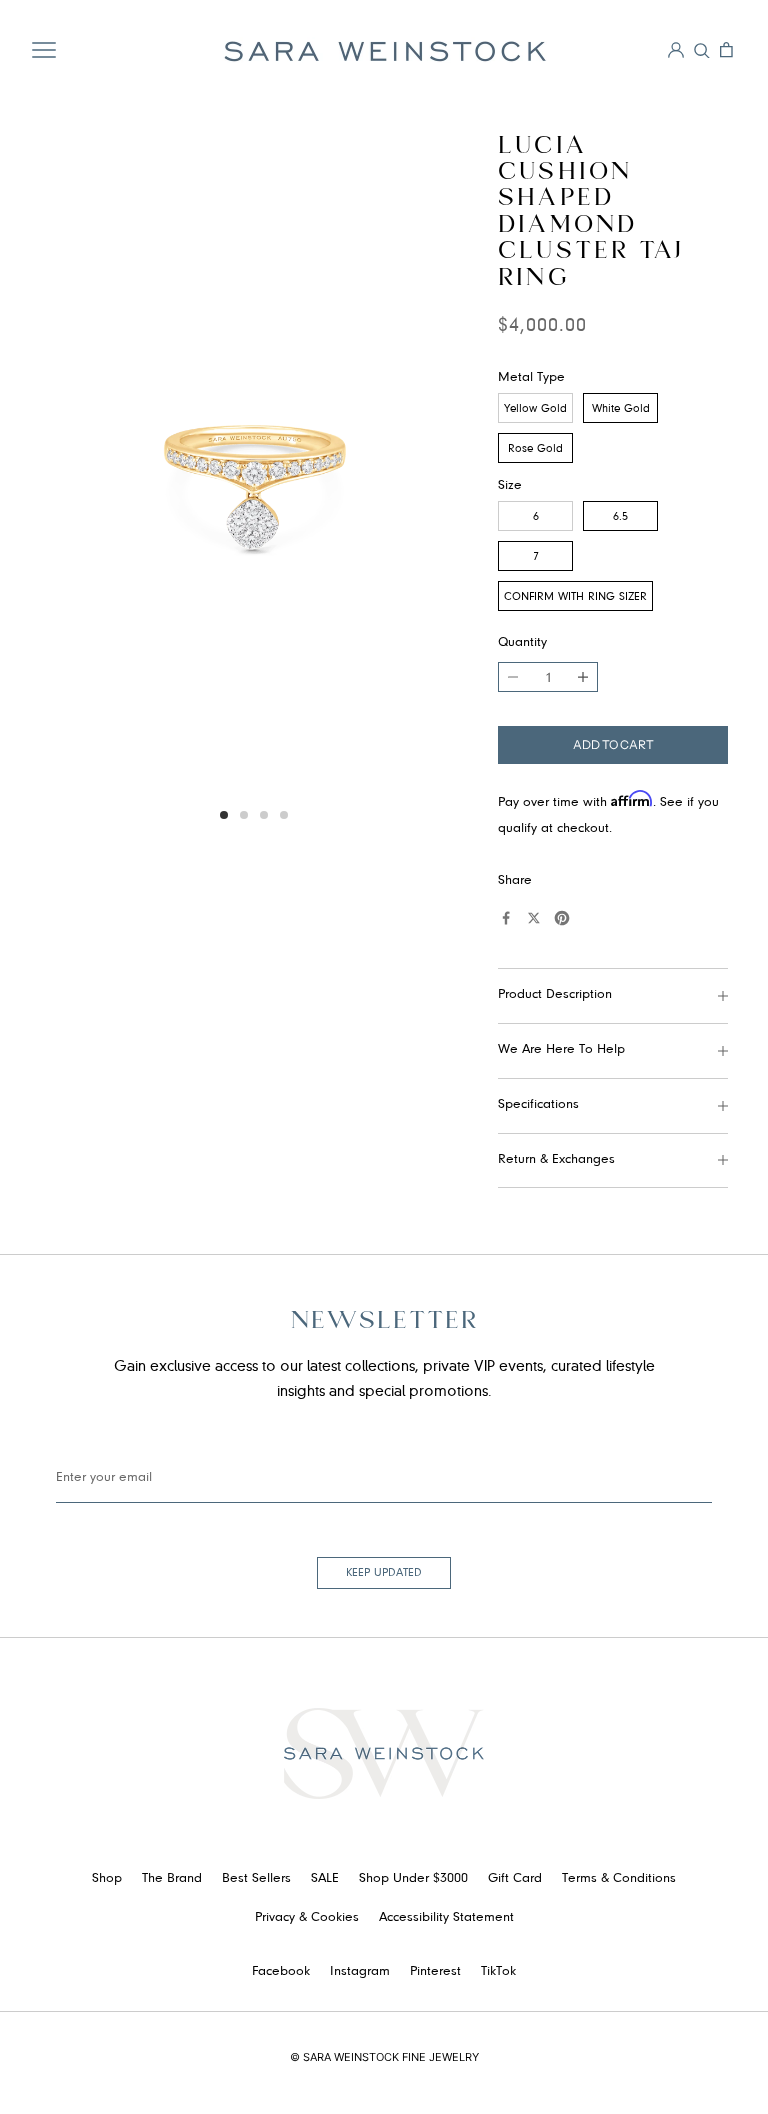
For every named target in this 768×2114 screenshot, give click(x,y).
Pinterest (435, 1972)
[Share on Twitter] (534, 918)
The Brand (172, 1879)
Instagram (360, 1972)
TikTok (498, 1972)
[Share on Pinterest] (562, 918)
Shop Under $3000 (413, 1879)
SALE (325, 1879)
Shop (107, 1879)
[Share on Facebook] (506, 918)
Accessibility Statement (446, 1918)
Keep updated (384, 1573)
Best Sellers (256, 1879)
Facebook (281, 1972)
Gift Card (515, 1879)
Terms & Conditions (619, 1879)
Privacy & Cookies (307, 1918)
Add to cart (613, 744)
